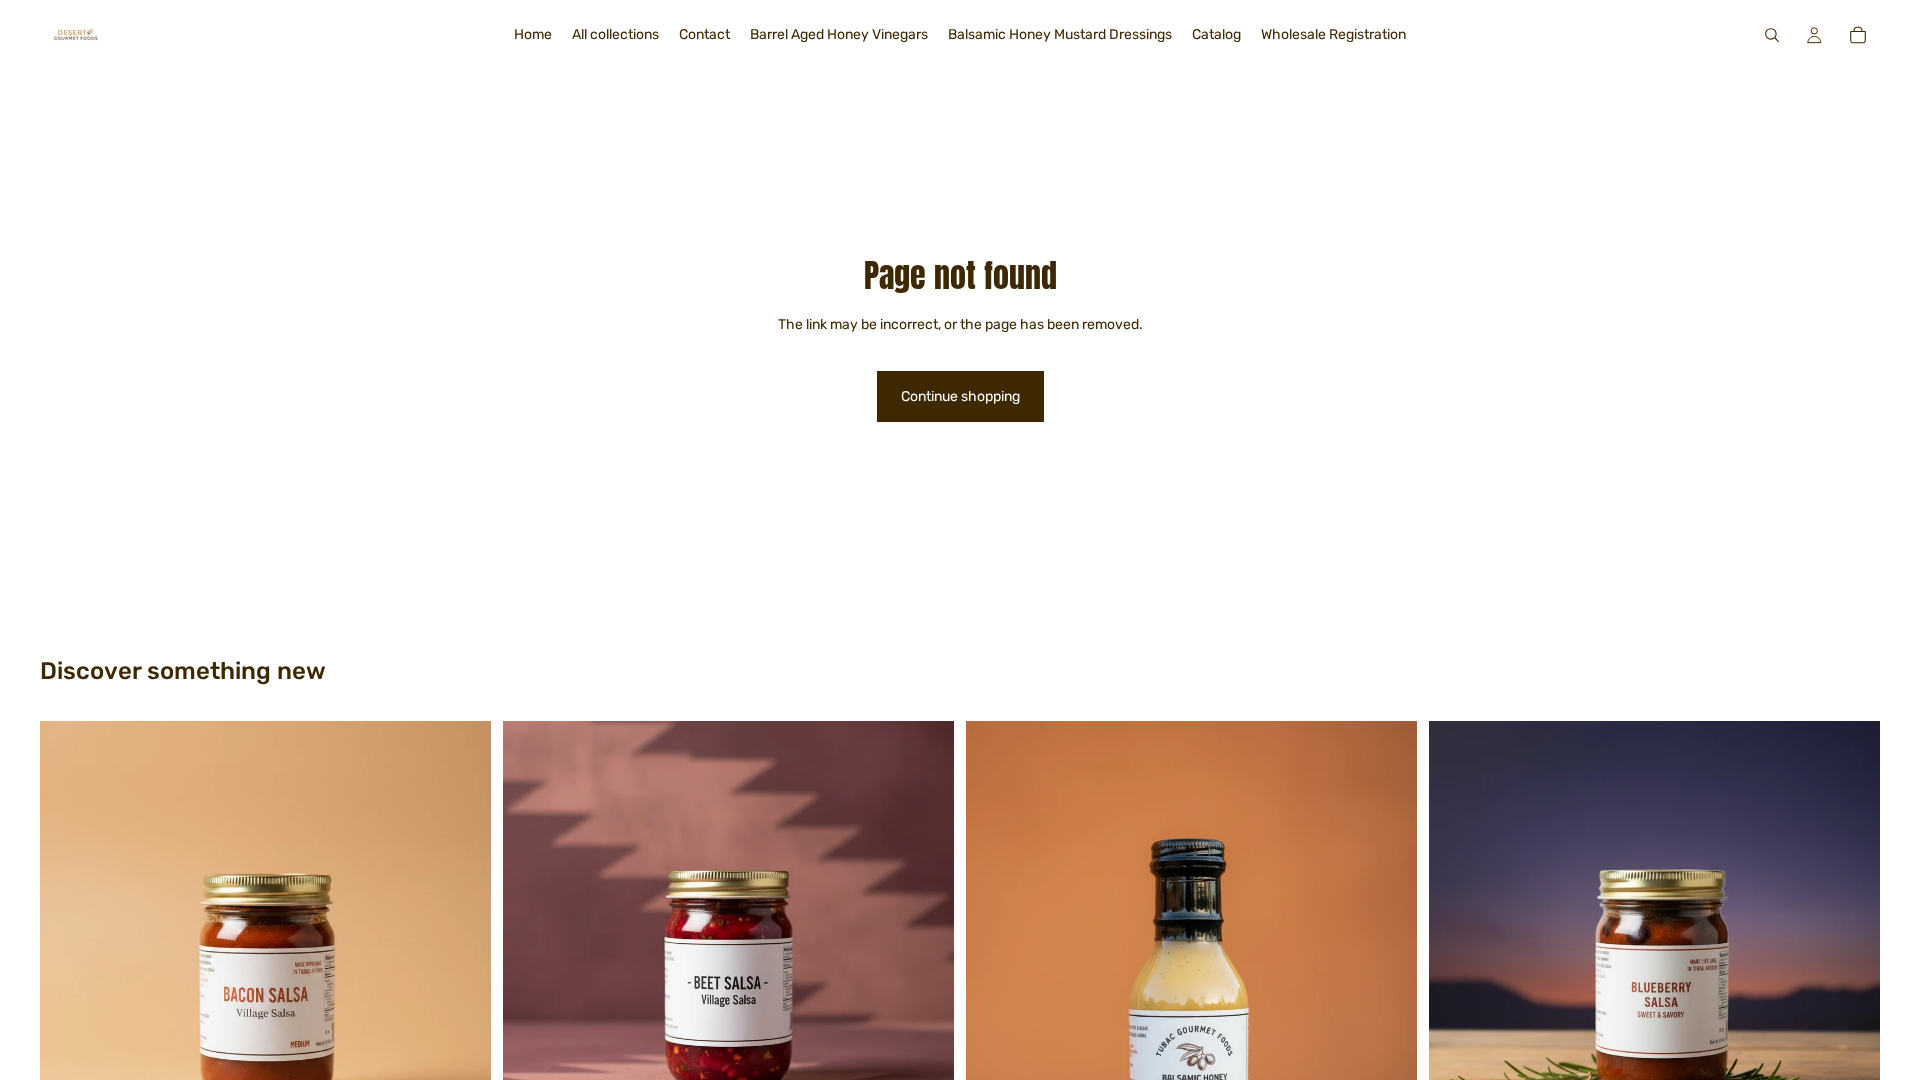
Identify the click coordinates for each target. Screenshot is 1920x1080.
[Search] (1772, 35)
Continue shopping (960, 396)
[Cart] (1858, 35)
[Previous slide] (533, 946)
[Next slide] (924, 946)
